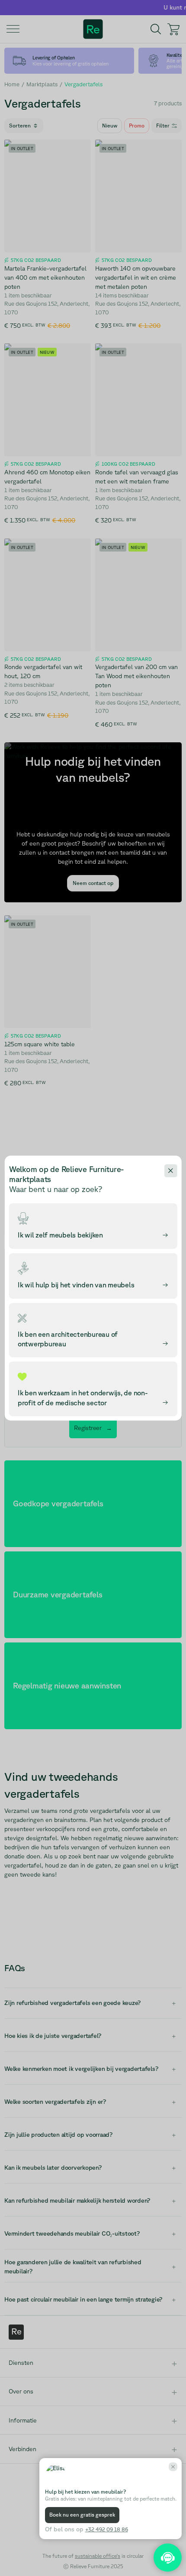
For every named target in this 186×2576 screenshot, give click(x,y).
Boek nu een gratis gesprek (82, 2515)
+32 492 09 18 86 (107, 2529)
